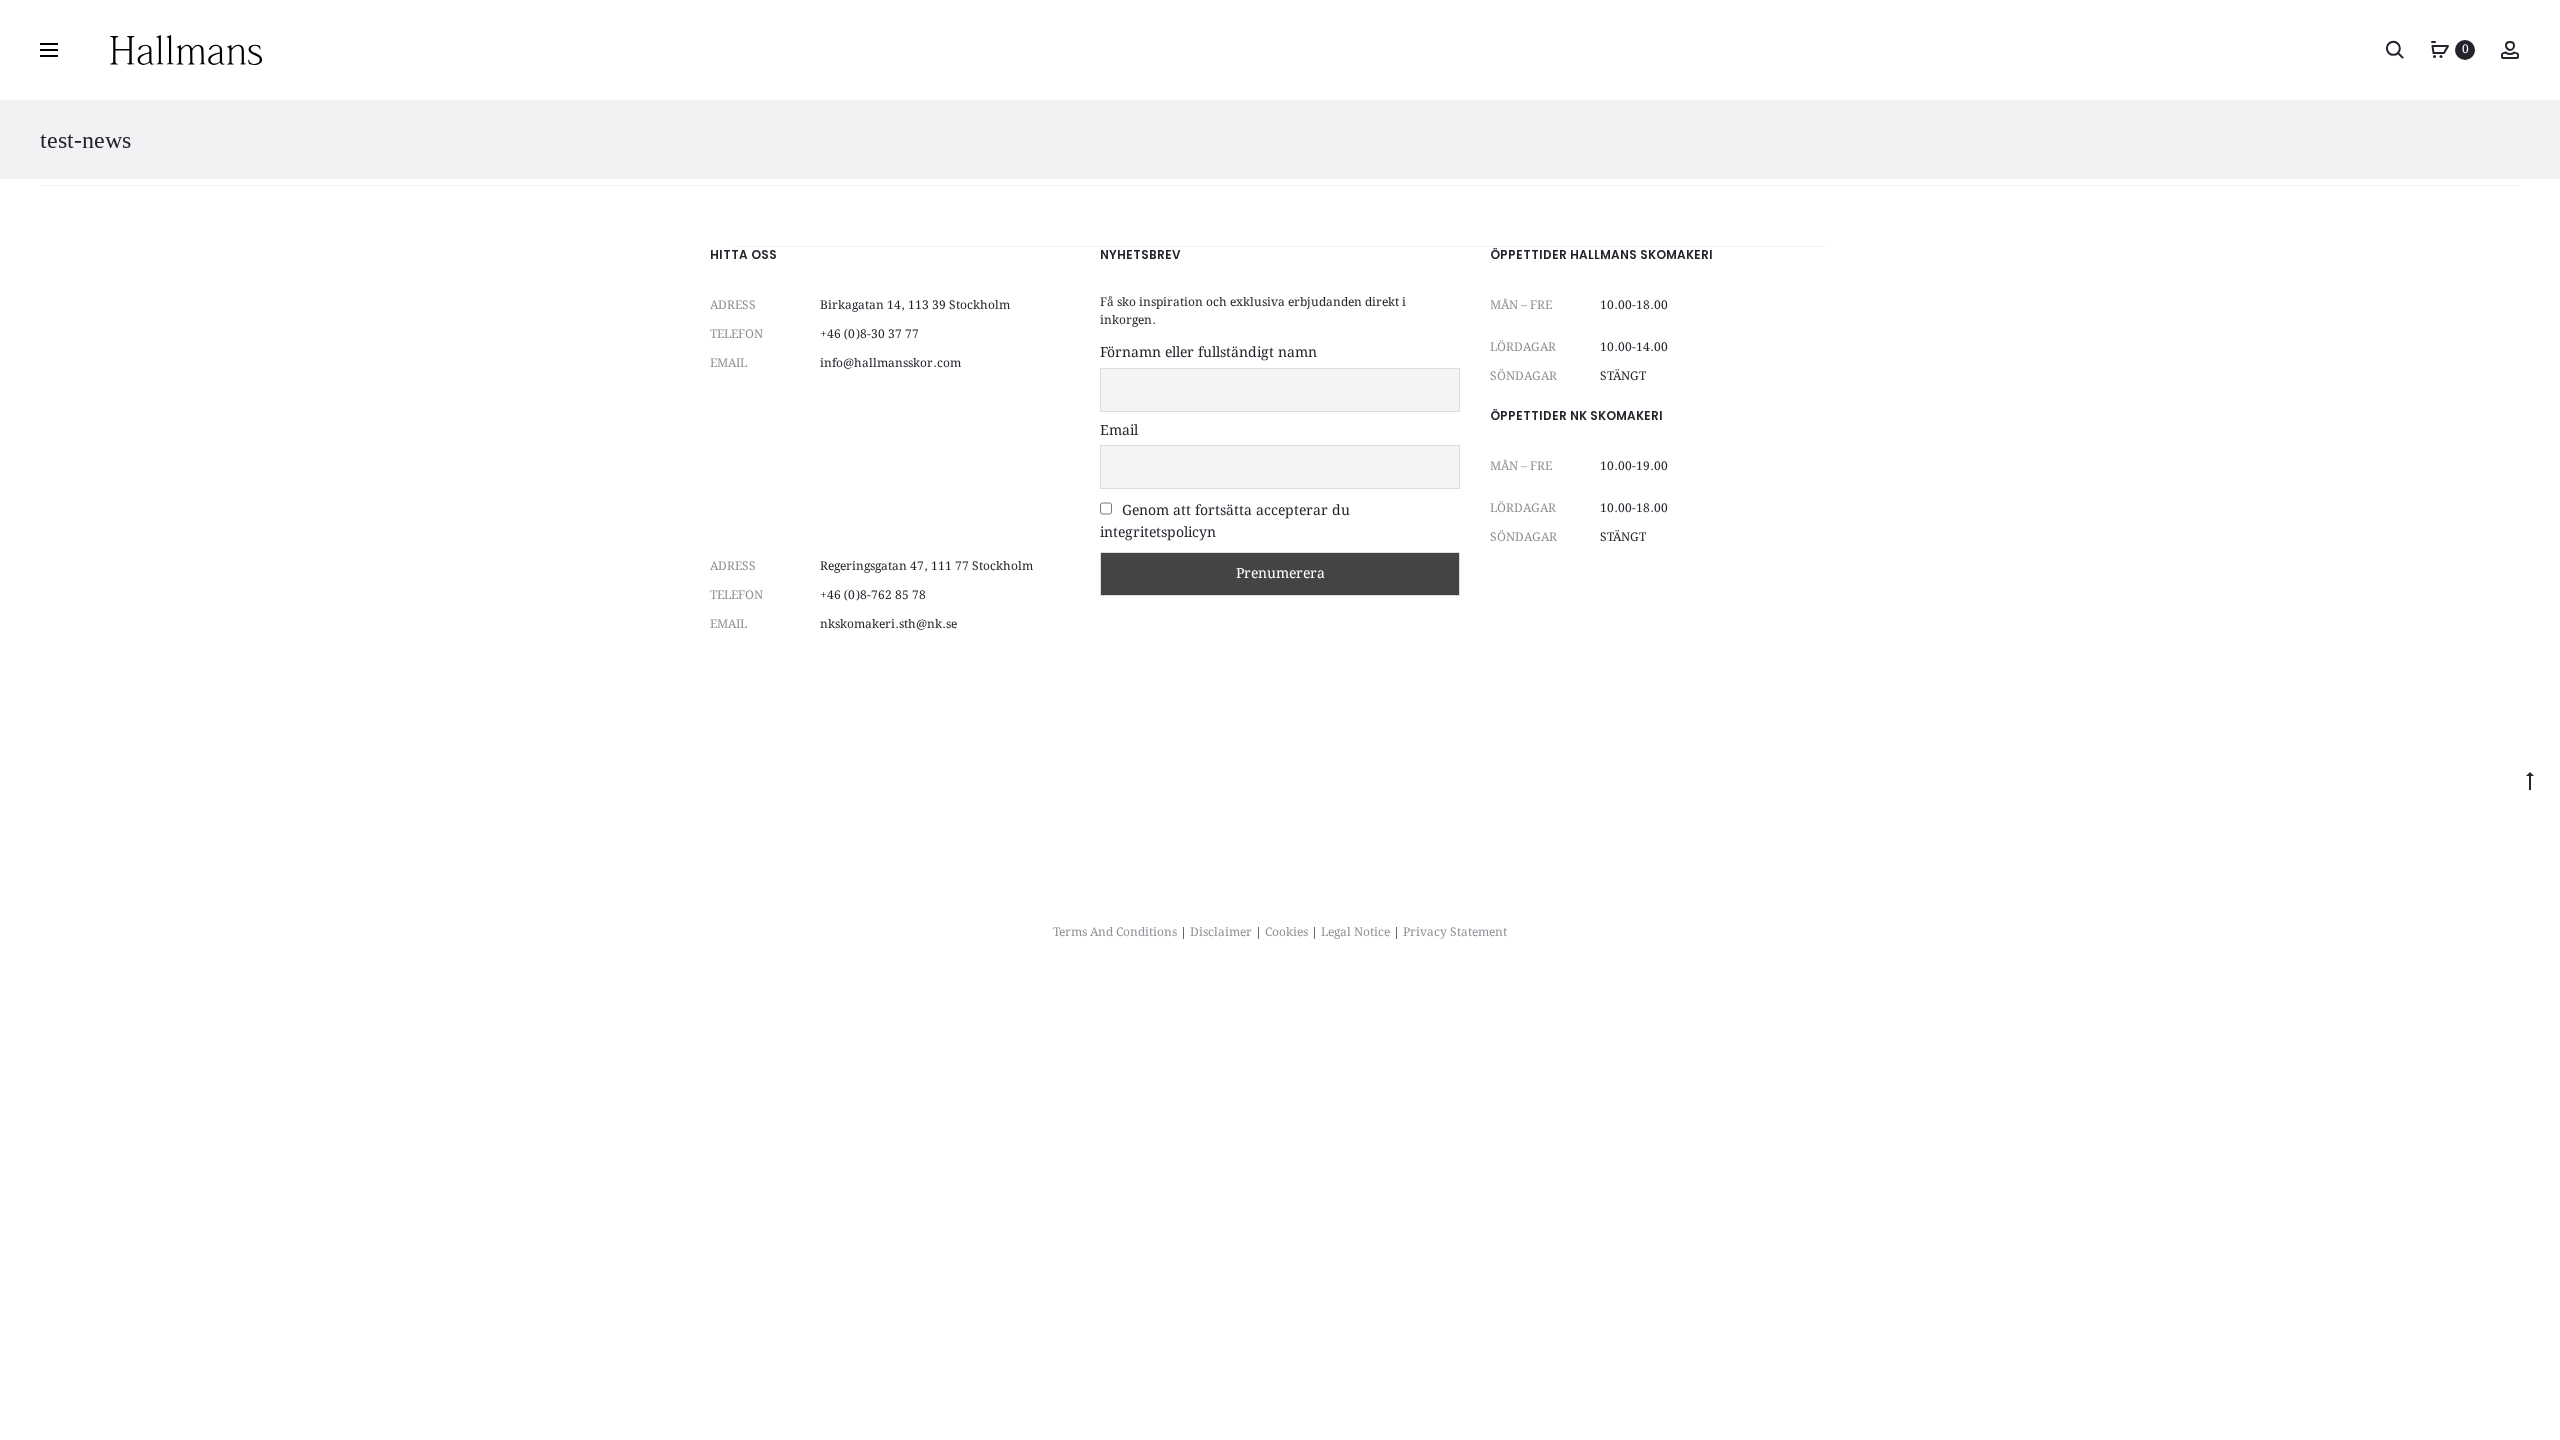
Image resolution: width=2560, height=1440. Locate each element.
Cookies (1286, 932)
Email (1119, 431)
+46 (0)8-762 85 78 (873, 595)
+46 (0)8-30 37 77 (869, 334)
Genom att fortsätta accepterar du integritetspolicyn (1225, 522)
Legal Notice (1355, 932)
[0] (2440, 50)
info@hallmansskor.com (890, 363)
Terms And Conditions (1115, 932)
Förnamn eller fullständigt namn (1208, 353)
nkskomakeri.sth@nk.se (888, 624)
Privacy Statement (1455, 932)
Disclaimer (1221, 932)
